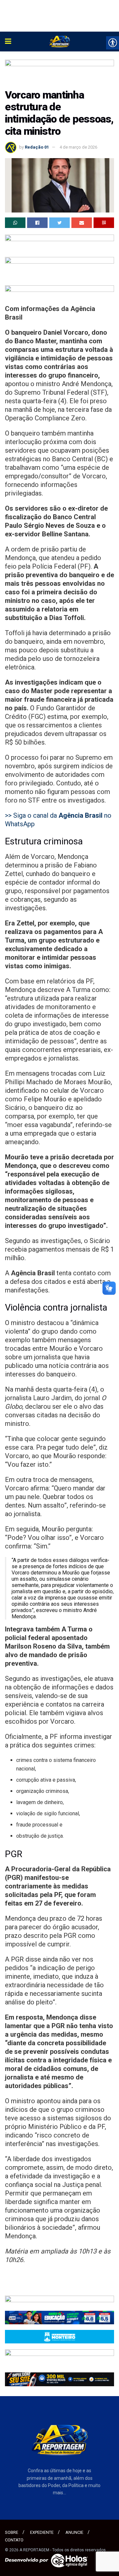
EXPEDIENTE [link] (42, 2532)
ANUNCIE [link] (74, 2532)
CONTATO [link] (14, 2540)
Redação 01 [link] (37, 147)
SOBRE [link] (12, 2532)
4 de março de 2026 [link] (78, 147)
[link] (8, 42)
